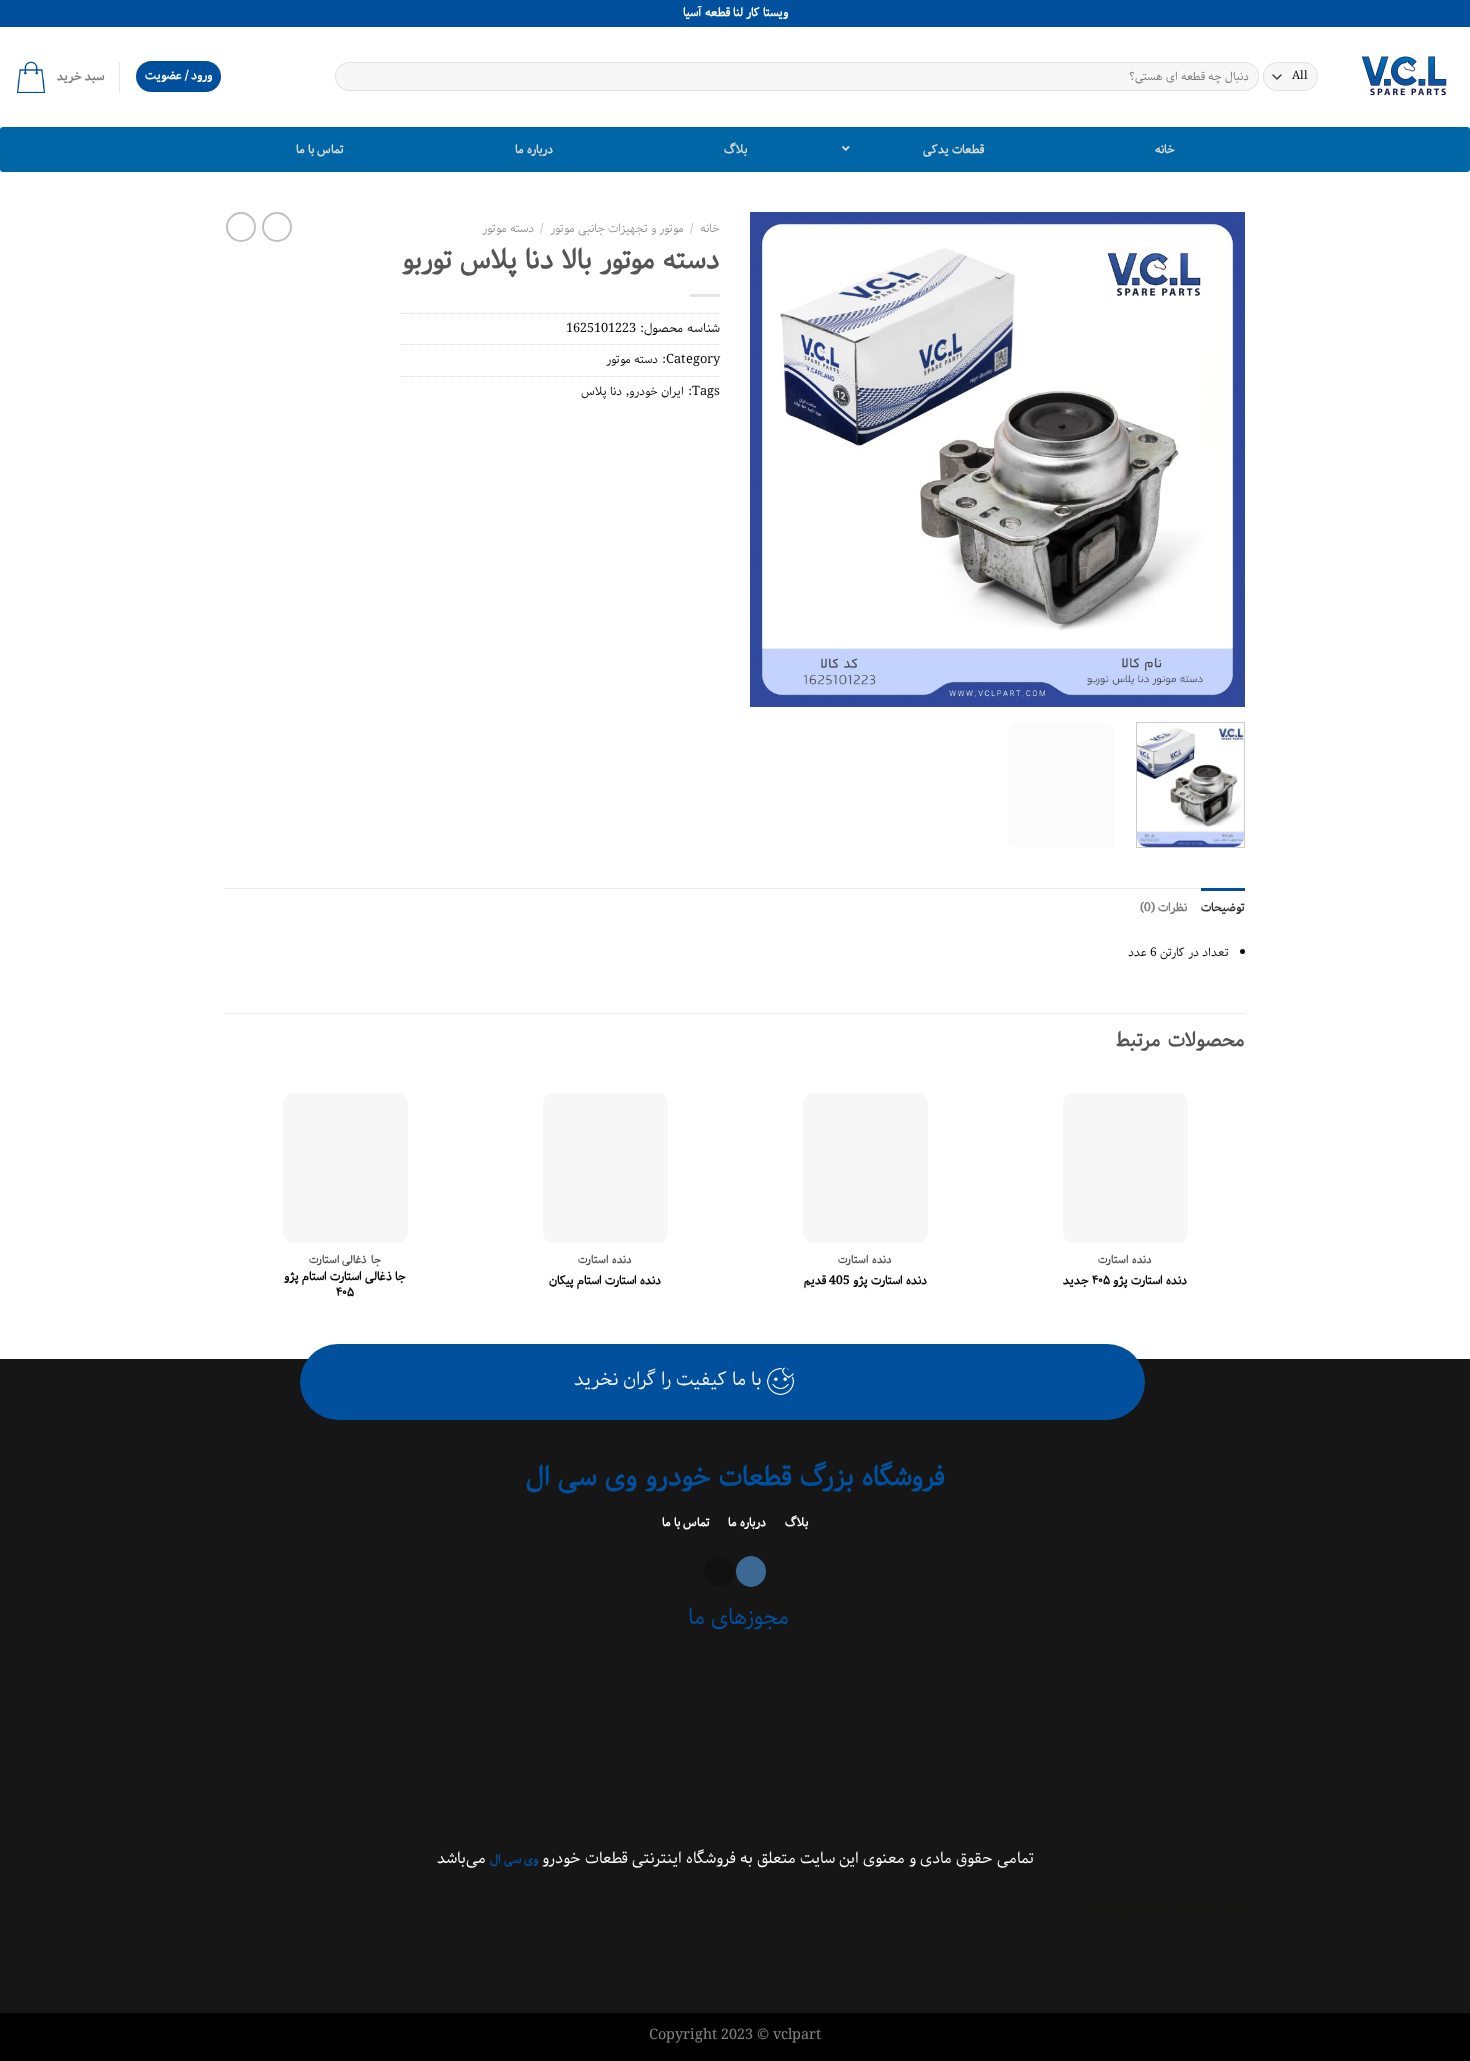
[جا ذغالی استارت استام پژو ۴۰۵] (345, 1168)
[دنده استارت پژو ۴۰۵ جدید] (1125, 1168)
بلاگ (795, 1522)
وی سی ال (514, 1859)
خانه (710, 228)
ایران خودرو (656, 391)
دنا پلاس (601, 391)
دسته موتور (508, 228)
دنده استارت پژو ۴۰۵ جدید (1125, 1281)
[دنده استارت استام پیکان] (605, 1168)
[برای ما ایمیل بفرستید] (719, 1571)
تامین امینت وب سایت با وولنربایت (1164, 1905)
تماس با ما (687, 1522)
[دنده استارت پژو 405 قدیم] (865, 1168)
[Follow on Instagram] (751, 1571)
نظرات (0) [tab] (1163, 907)
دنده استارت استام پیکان (605, 1281)
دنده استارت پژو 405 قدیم (865, 1281)
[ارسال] (351, 77)
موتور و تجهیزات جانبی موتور (617, 228)
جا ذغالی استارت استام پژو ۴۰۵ (345, 1284)
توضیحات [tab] (1223, 907)
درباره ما (745, 1522)
